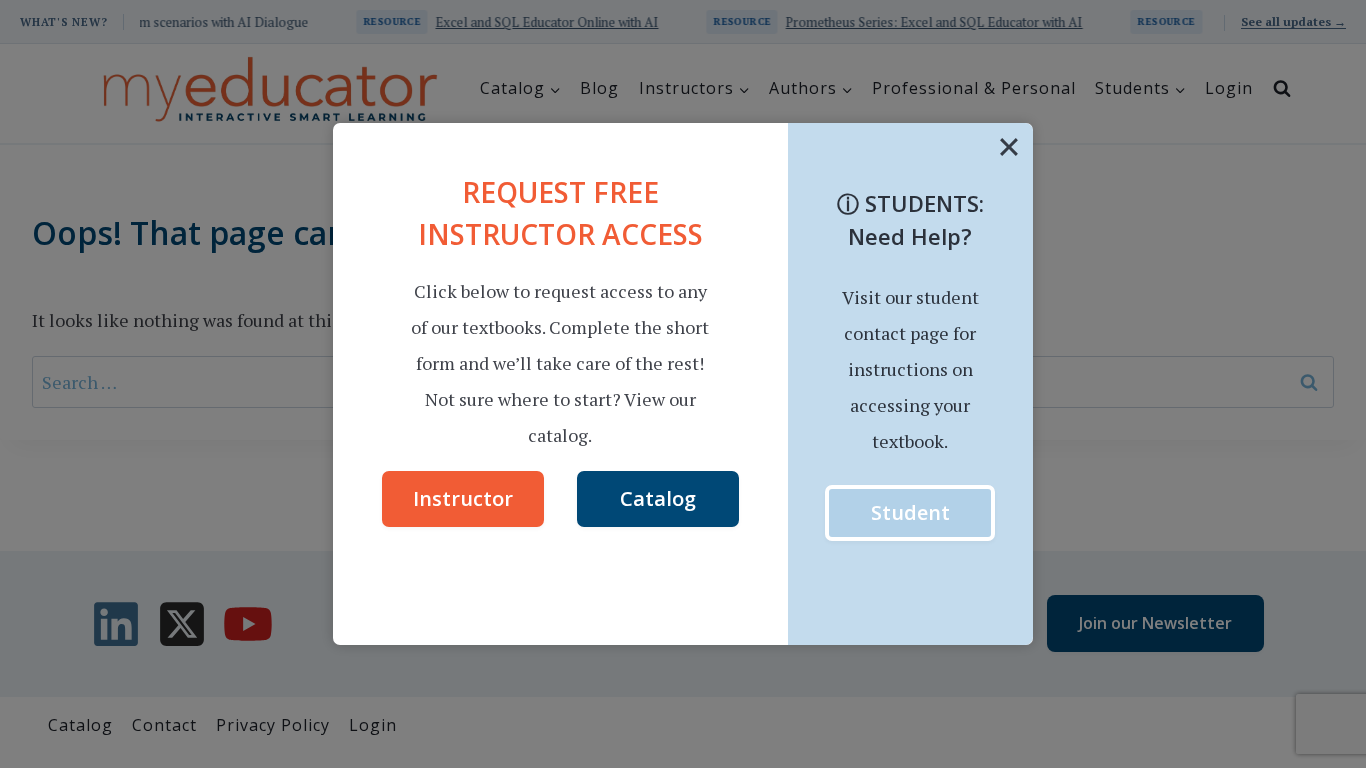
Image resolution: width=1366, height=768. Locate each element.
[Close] (1009, 147)
